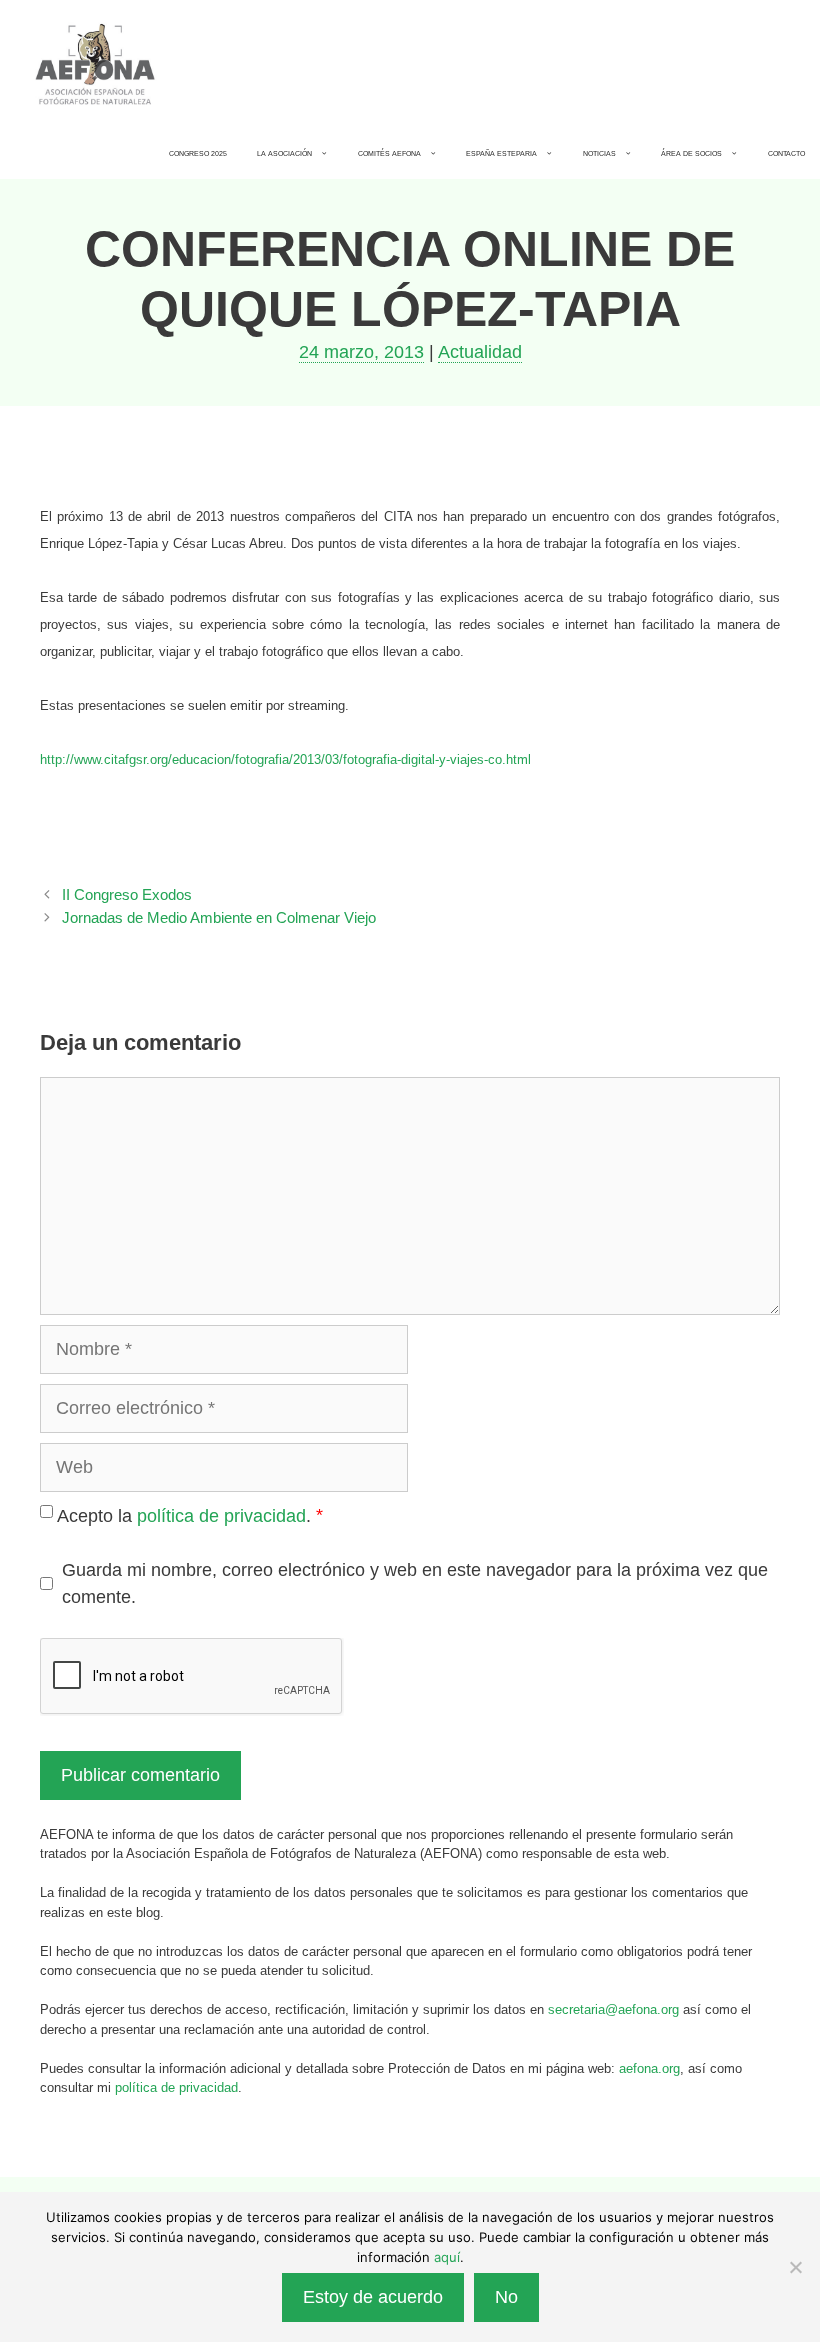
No (506, 2297)
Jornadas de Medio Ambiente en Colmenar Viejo (219, 917)
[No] (795, 2267)
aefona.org (649, 2068)
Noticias (599, 153)
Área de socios (691, 153)
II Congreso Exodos (127, 894)
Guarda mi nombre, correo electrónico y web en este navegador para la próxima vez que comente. (415, 1583)
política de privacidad (221, 1516)
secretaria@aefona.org (613, 2009)
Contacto (786, 153)
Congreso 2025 (198, 153)
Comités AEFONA (389, 153)
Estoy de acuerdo (373, 2297)
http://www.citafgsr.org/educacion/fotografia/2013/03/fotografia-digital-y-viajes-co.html (285, 759)
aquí (447, 2257)
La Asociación (284, 153)
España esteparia (501, 153)
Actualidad (480, 352)
